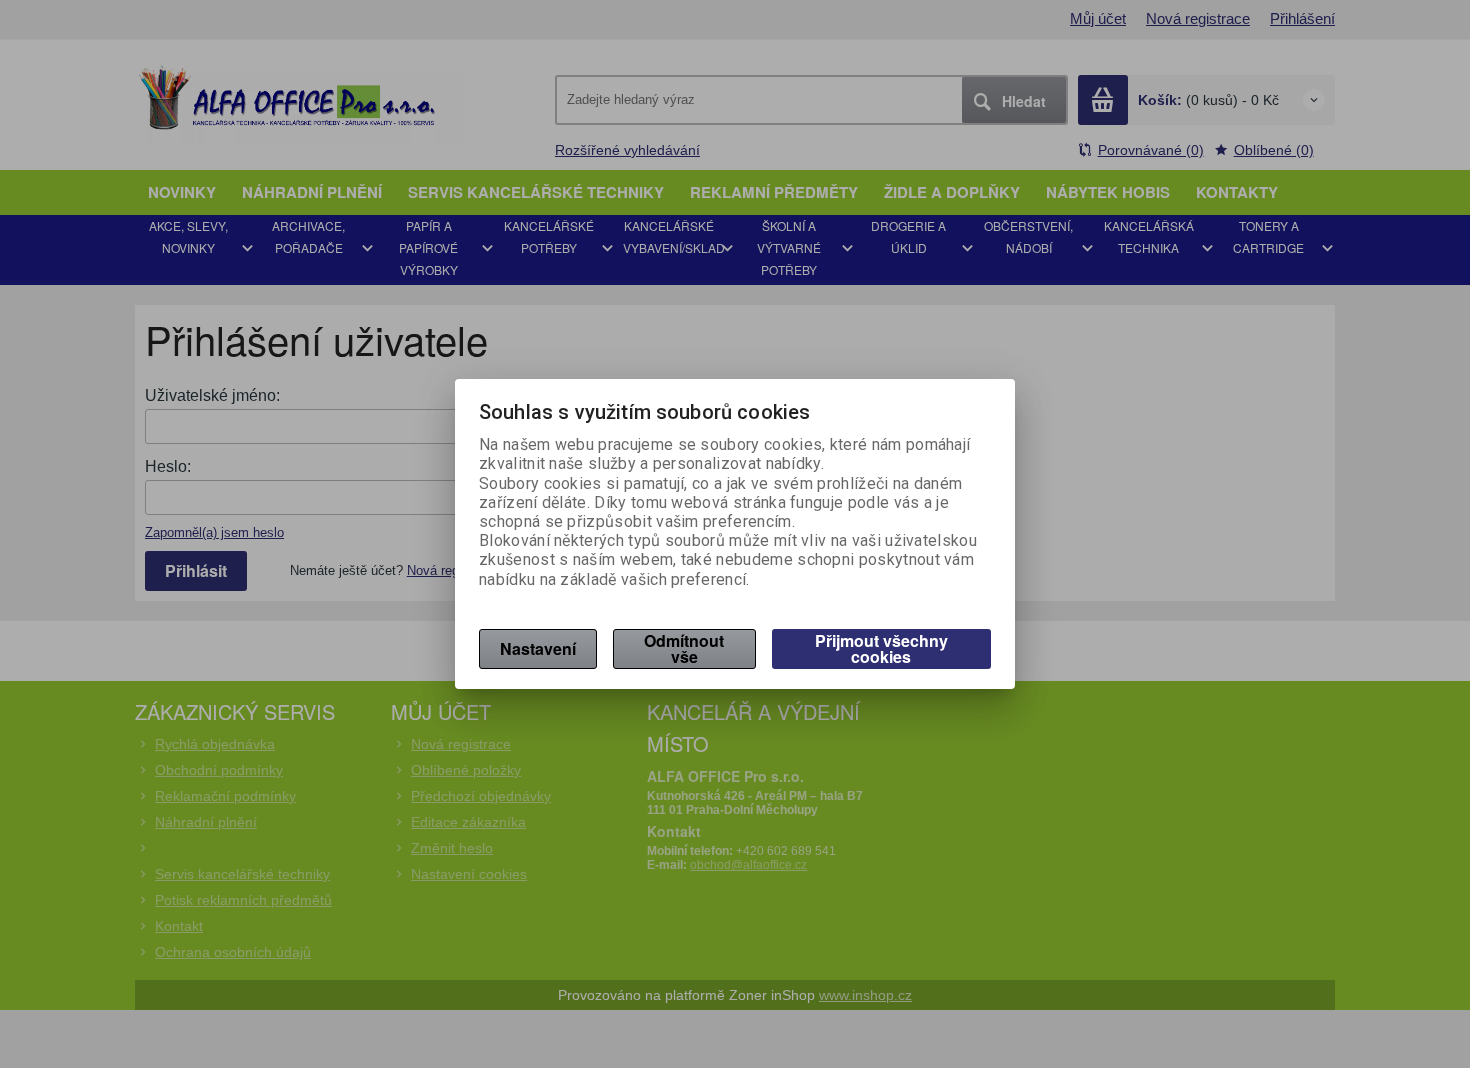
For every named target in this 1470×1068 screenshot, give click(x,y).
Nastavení (538, 648)
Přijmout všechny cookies (881, 648)
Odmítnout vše (684, 648)
